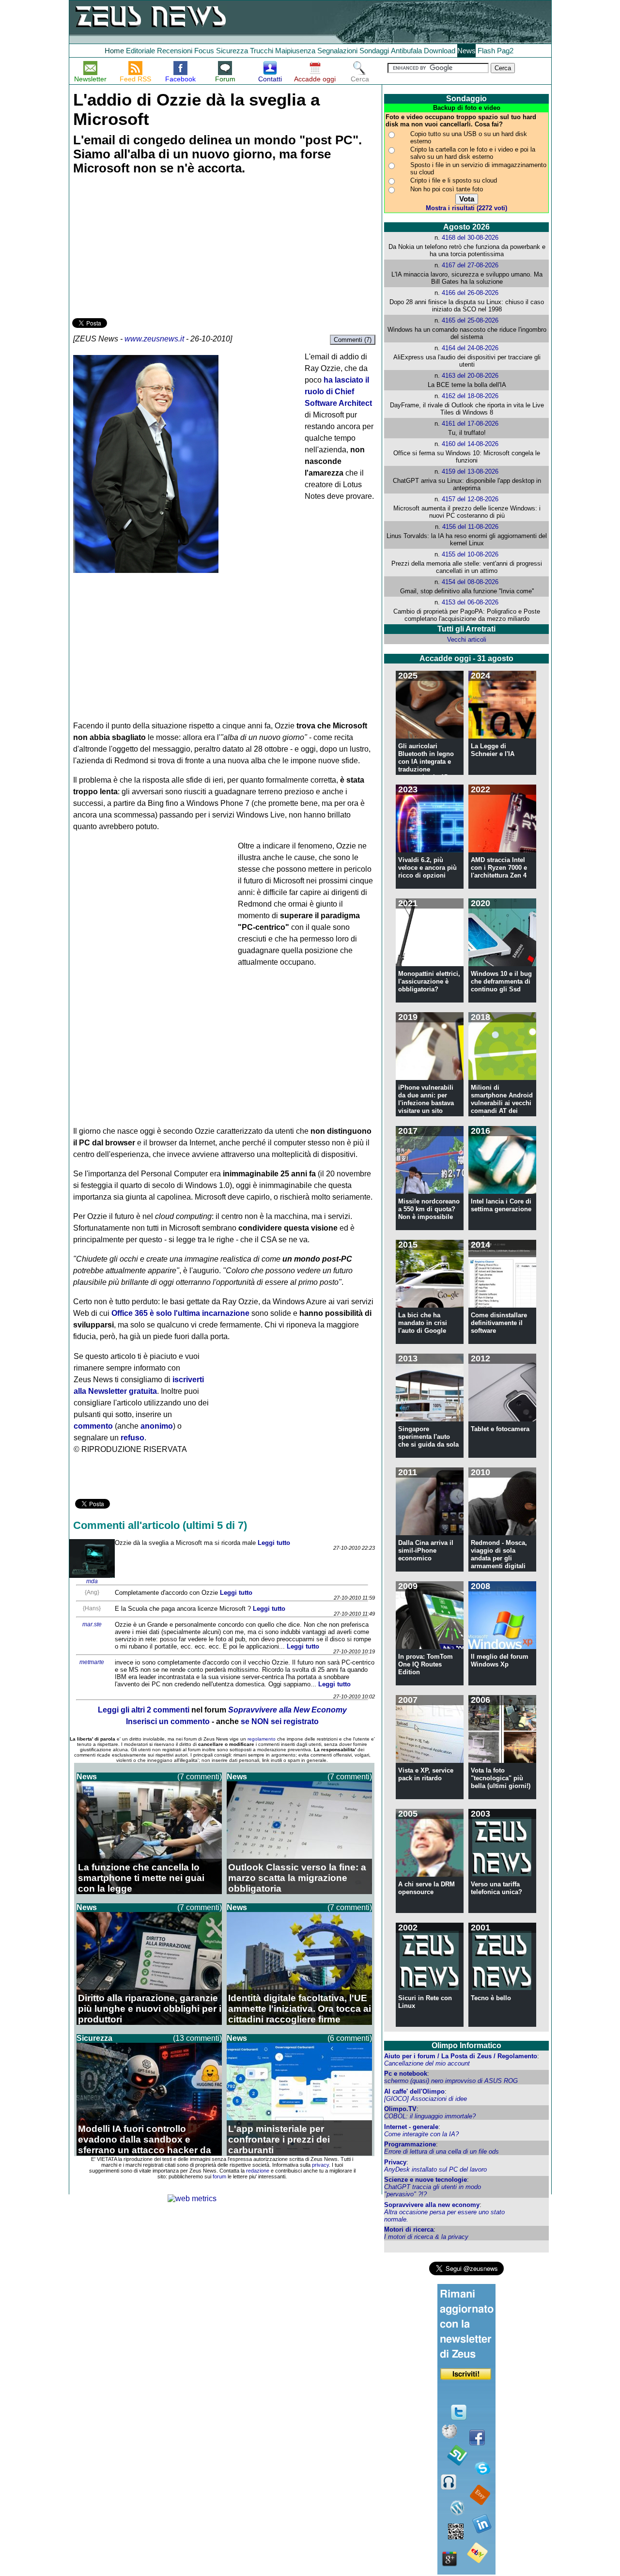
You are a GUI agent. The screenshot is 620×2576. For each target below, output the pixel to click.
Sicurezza (232, 51)
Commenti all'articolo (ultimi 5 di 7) (160, 1525)
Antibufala (406, 51)
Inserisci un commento (168, 1721)
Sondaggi (374, 51)
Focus (204, 51)
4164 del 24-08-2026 (470, 348)
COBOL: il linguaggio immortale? (430, 2116)
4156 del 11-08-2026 (470, 527)
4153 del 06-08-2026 (470, 602)
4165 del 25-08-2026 (470, 320)
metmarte (92, 1662)
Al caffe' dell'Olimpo (414, 2091)
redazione (258, 2171)
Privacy (395, 2162)
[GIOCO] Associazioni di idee (426, 2099)
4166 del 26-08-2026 (470, 293)
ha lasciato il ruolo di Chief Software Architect (338, 392)
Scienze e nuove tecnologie (426, 2180)
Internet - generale (411, 2127)
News (466, 51)
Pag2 (505, 51)
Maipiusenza (295, 51)
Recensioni (175, 51)
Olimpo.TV (400, 2109)
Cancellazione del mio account (427, 2063)
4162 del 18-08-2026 (470, 396)
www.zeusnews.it (154, 339)
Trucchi (262, 51)
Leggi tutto (274, 1543)
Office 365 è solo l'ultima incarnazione (180, 1313)
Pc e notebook (406, 2074)
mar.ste (92, 1624)
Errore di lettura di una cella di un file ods (442, 2152)
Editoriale (140, 51)
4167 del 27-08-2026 (470, 265)
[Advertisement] (145, 248)
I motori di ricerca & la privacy (426, 2237)
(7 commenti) (200, 1777)
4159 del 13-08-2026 (470, 471)
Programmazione (410, 2144)
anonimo (157, 1426)
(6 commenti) (350, 2038)
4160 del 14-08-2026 (470, 444)
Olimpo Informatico (466, 2045)
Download (440, 51)
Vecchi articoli (467, 640)
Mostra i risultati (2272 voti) (466, 208)
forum (219, 2176)
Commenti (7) (353, 340)
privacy (320, 2165)
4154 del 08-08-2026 (470, 582)
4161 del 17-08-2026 (470, 424)
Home (114, 51)
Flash (486, 51)
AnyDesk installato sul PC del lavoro (435, 2169)
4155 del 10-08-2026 (470, 554)
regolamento (262, 1739)
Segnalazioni (337, 51)
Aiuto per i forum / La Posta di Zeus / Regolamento (461, 2056)
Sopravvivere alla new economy (432, 2205)
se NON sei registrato (280, 1721)
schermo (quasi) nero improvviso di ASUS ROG (451, 2081)
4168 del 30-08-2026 (470, 238)
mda (92, 1581)
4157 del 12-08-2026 (470, 499)
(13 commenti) (197, 2038)
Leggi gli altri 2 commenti (144, 1710)
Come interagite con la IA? (421, 2134)
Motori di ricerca (409, 2229)
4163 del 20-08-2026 (470, 376)
